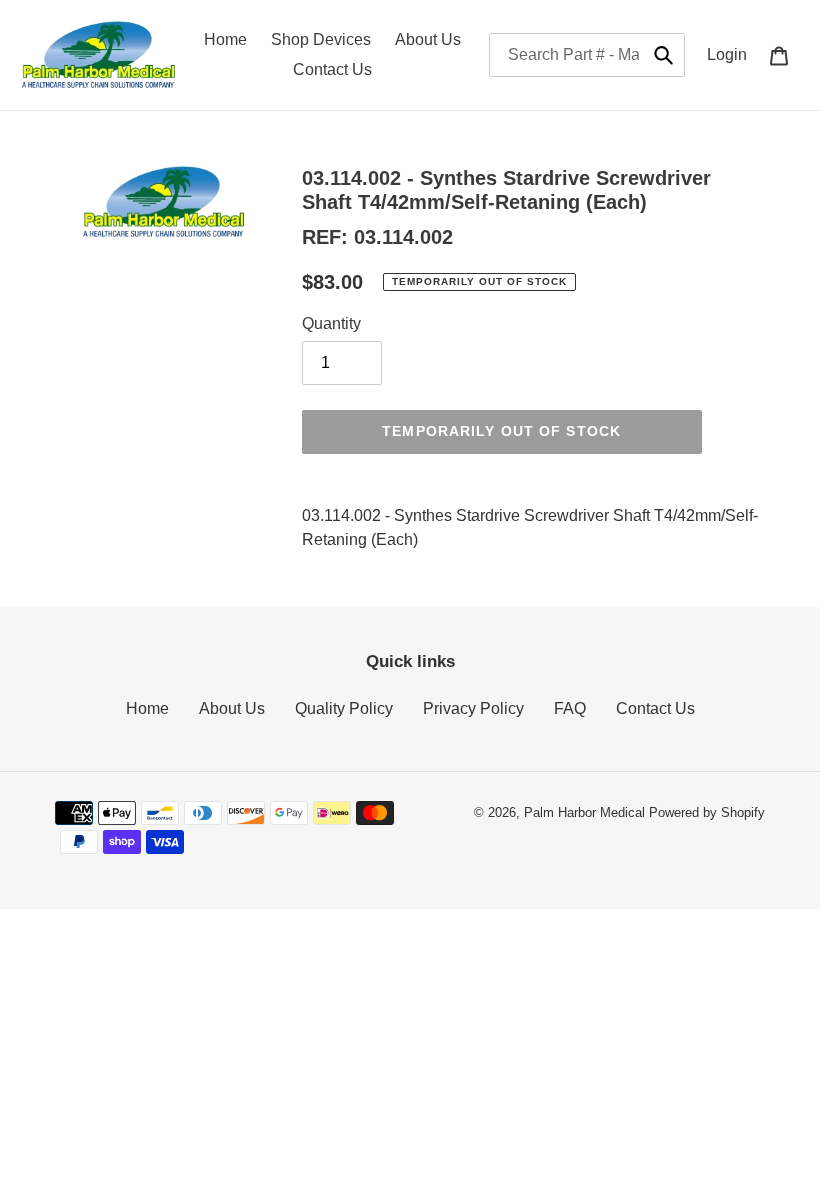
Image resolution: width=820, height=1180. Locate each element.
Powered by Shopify (707, 812)
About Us (232, 708)
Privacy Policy (473, 708)
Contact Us (655, 708)
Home (147, 708)
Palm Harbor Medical (584, 812)
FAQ (570, 708)
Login (732, 54)
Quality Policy (344, 708)
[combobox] (587, 55)
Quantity (331, 323)
